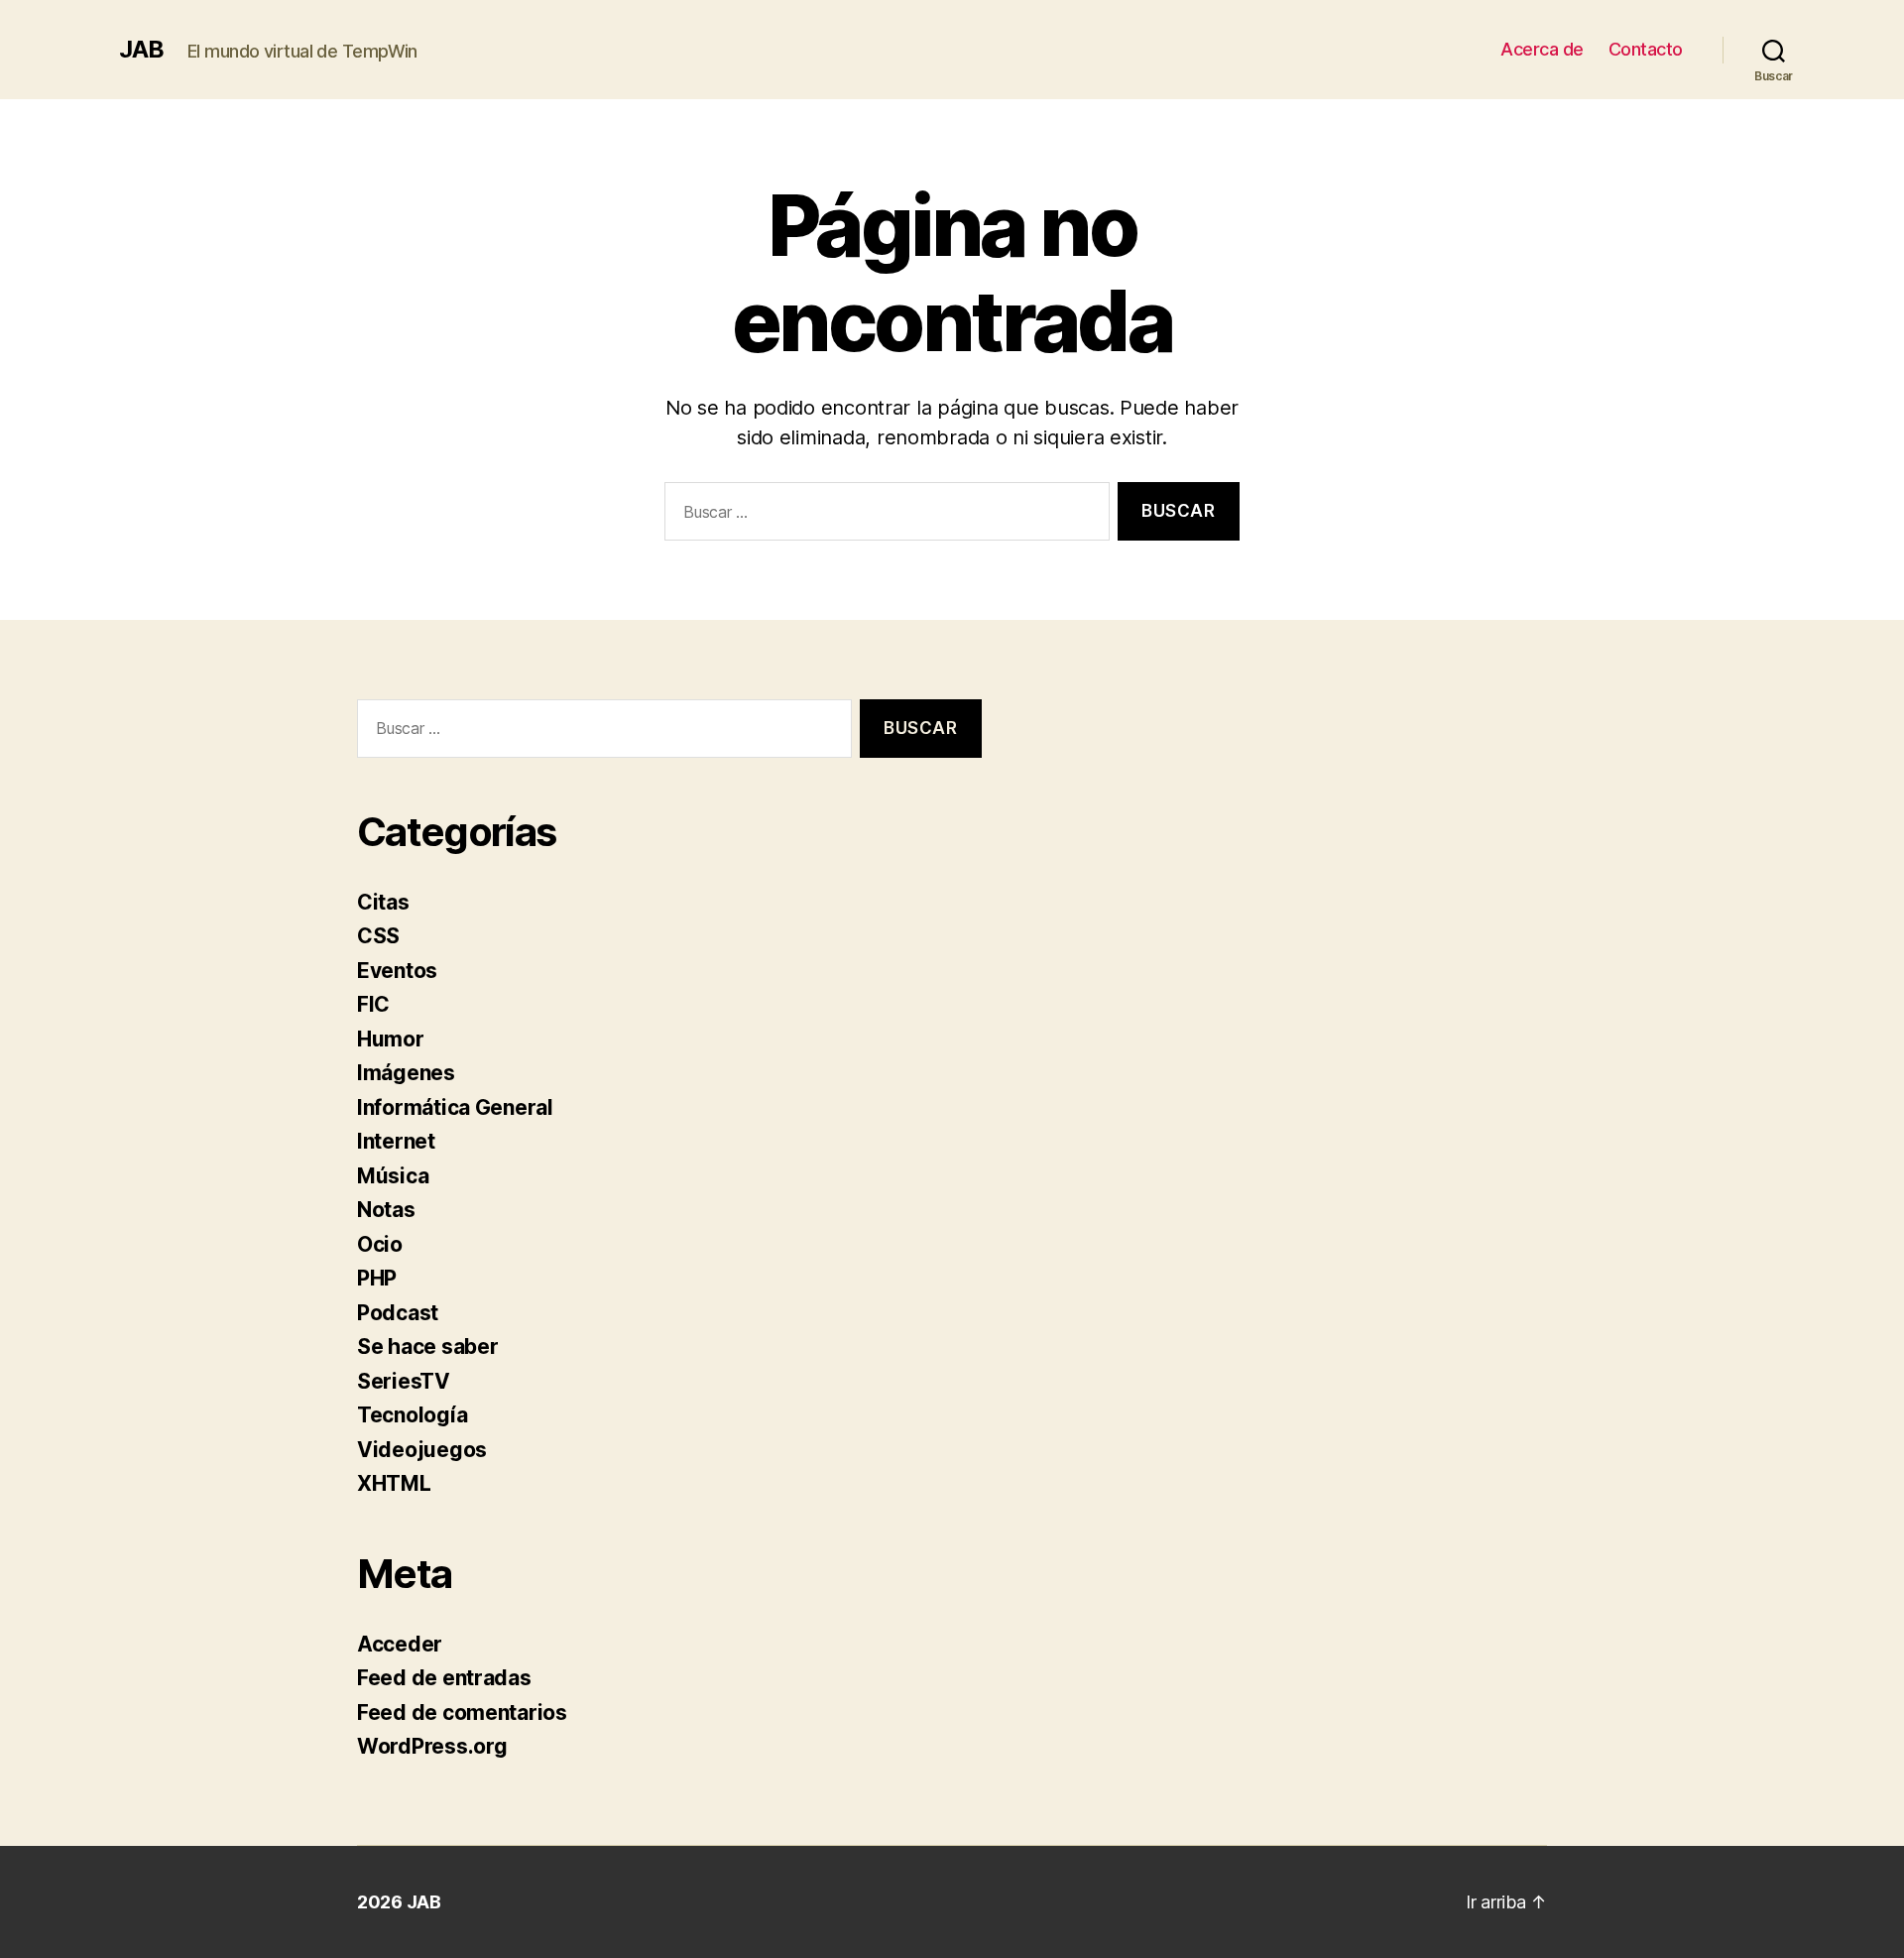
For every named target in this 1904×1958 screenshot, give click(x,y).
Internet (396, 1141)
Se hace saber (428, 1346)
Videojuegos (422, 1450)
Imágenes (406, 1073)
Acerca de (1542, 49)
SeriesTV (404, 1381)
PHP (377, 1278)
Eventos (397, 971)
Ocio (380, 1244)
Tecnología (412, 1415)
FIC (373, 1004)
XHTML (394, 1483)
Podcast (398, 1313)
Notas (386, 1210)
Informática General (455, 1107)
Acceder (400, 1644)
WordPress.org (432, 1746)
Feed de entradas (444, 1678)
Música (393, 1176)
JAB (141, 50)
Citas (383, 902)
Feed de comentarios (462, 1713)
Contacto (1646, 49)
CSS (378, 936)
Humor (391, 1039)
